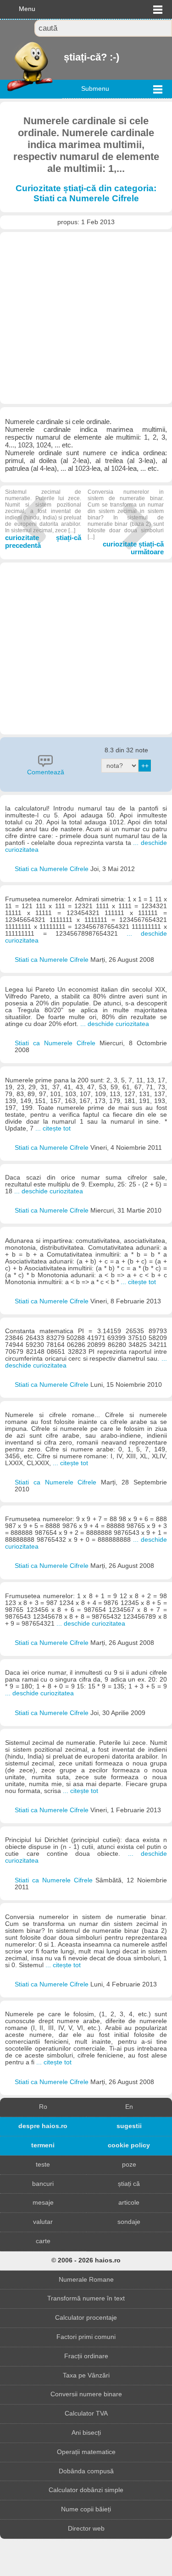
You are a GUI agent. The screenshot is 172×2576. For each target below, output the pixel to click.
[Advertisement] (86, 318)
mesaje (43, 2203)
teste (43, 2165)
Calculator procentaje (86, 2318)
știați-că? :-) (65, 57)
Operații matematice (86, 2452)
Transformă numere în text (86, 2298)
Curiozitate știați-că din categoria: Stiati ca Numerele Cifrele (86, 193)
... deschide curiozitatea (115, 1024)
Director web (86, 2529)
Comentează (46, 772)
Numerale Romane (86, 2280)
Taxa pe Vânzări (86, 2375)
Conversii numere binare (86, 2394)
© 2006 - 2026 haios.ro (86, 2260)
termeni (43, 2145)
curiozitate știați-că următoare (126, 522)
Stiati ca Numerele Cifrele (53, 869)
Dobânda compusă (86, 2471)
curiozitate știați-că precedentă (43, 519)
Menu (27, 9)
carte (43, 2241)
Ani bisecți (86, 2433)
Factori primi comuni (86, 2337)
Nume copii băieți (86, 2509)
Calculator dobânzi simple (86, 2490)
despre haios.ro (43, 2126)
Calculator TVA (86, 2413)
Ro (43, 2107)
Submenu (95, 89)
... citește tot (53, 1128)
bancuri (43, 2184)
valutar (43, 2222)
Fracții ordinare (86, 2356)
